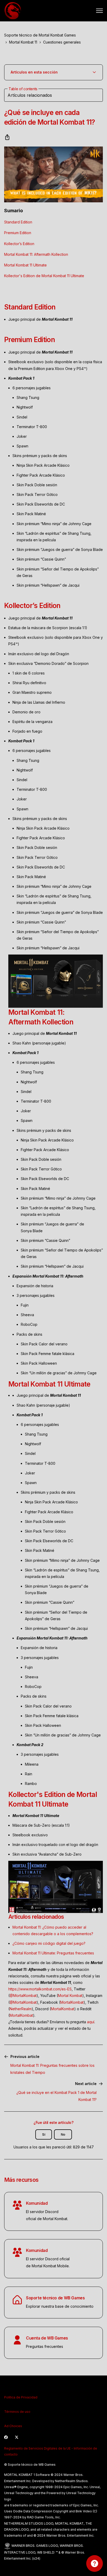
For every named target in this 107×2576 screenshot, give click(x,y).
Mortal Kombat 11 (23, 42)
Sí (44, 2134)
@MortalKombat (23, 1995)
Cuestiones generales (62, 42)
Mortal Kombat (70, 1995)
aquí (91, 2022)
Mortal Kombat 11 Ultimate (25, 265)
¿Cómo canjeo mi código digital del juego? (49, 1943)
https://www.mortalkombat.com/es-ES (40, 1989)
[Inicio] (13, 11)
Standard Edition (18, 222)
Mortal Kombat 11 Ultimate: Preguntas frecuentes (53, 1953)
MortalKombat (72, 2002)
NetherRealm (21, 2009)
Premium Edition (18, 233)
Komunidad (37, 2203)
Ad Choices (13, 2426)
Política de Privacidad (21, 2397)
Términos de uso (17, 2412)
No (63, 2134)
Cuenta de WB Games (47, 2338)
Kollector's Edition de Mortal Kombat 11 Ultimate (44, 276)
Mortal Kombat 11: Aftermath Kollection (36, 254)
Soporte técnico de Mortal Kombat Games (40, 35)
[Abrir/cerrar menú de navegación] (99, 11)
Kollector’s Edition (19, 244)
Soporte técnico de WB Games (55, 2298)
